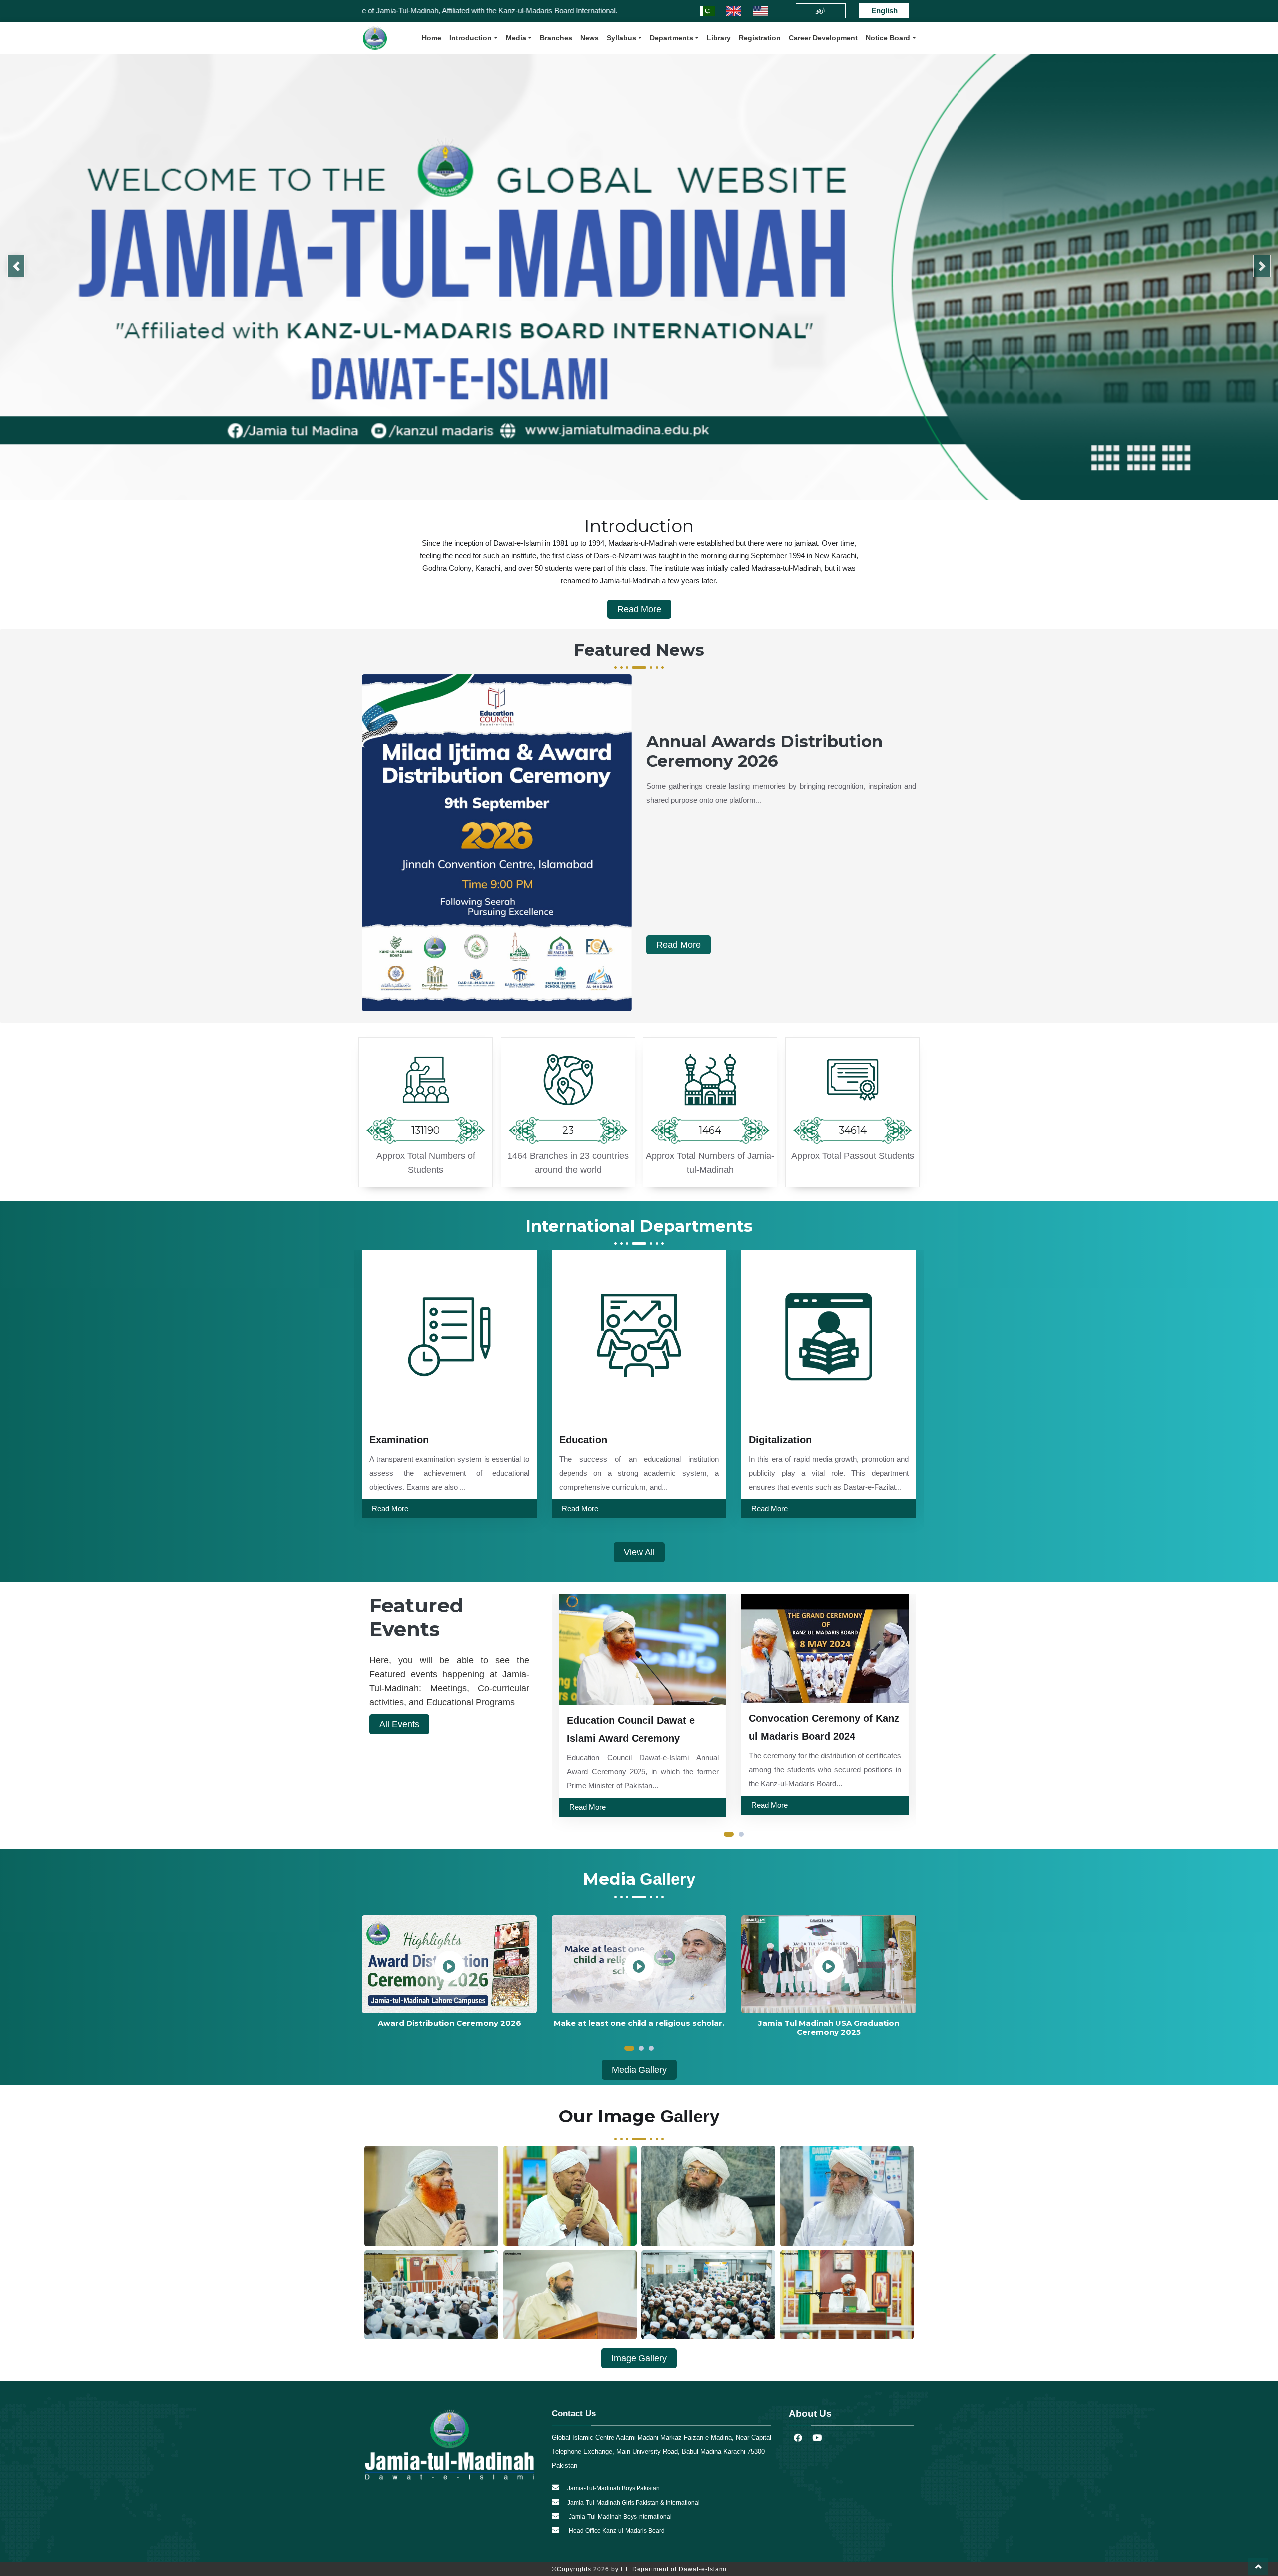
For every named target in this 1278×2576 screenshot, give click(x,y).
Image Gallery (639, 2358)
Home (432, 38)
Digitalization (591, 1440)
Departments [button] (672, 38)
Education (393, 1440)
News (589, 38)
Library (719, 38)
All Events (399, 1724)
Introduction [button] (471, 38)
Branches (556, 38)
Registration (760, 38)
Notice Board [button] (888, 38)
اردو (820, 11)
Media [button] (516, 38)
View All (639, 1552)
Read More (639, 609)
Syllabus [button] (621, 38)
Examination (779, 1440)
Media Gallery (639, 2070)
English (884, 11)
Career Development (823, 38)
